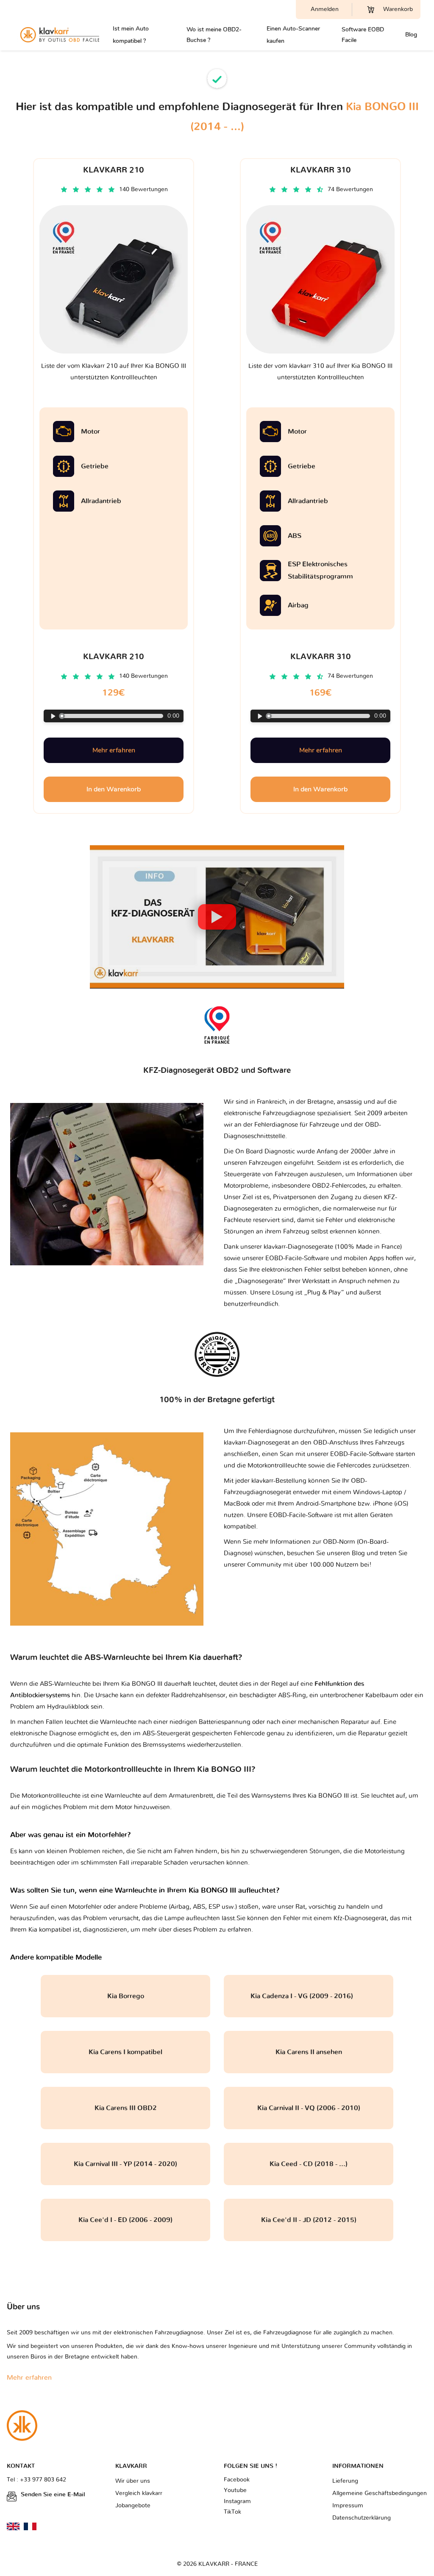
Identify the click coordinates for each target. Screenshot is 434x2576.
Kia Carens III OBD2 (126, 2108)
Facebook (237, 2480)
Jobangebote (133, 2506)
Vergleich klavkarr (139, 2493)
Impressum (348, 2506)
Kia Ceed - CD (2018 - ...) (309, 2164)
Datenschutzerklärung (362, 2518)
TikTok (232, 2512)
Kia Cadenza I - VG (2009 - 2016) (309, 1996)
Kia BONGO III (328, 1796)
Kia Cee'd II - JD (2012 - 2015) (309, 2220)
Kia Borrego (126, 1996)
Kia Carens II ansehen (309, 2052)
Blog (411, 35)
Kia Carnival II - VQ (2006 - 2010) (309, 2108)
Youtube (235, 2490)
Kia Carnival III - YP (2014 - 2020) (125, 2164)
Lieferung (345, 2481)
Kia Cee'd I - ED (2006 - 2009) (125, 2220)
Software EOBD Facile (363, 35)
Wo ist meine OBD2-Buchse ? (214, 35)
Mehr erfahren (114, 750)
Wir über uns (133, 2481)
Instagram (237, 2501)
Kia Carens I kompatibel (125, 2052)
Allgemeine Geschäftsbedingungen (380, 2493)
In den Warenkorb (114, 789)
